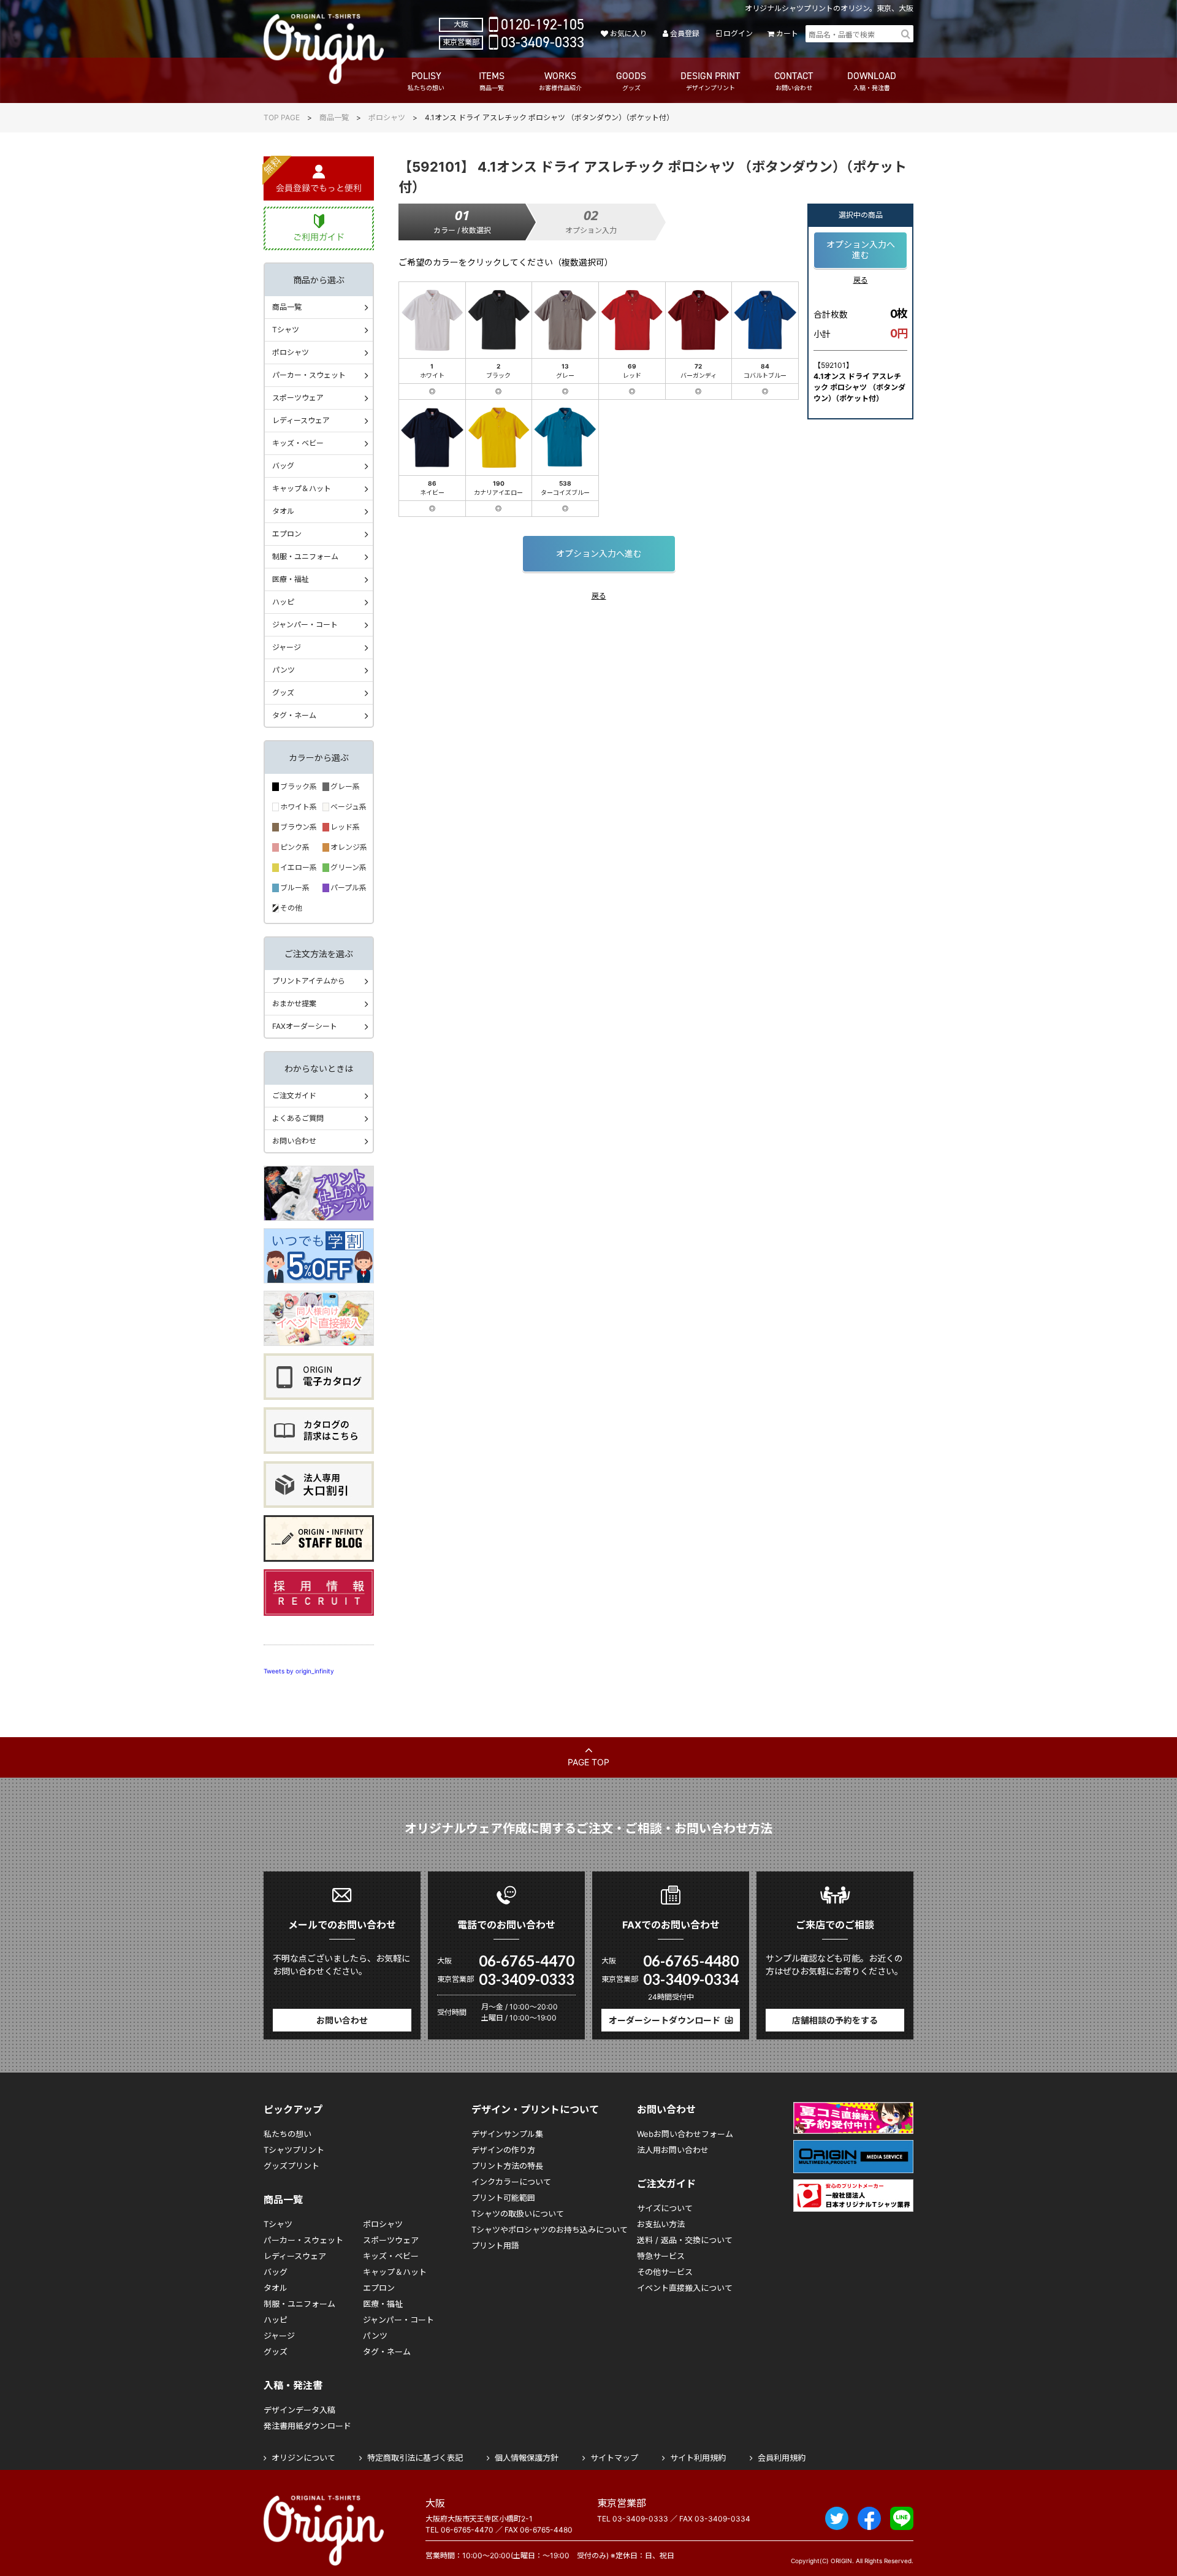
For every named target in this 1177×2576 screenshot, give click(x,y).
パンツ (284, 670)
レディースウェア (301, 420)
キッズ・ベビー (298, 443)
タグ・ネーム (294, 715)
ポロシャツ (387, 117)
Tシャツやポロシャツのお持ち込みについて (550, 2230)
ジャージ (287, 647)
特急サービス (661, 2256)
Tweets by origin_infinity (299, 1671)
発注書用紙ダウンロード (307, 2426)
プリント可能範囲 (503, 2198)
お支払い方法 (661, 2224)
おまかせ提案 (294, 1003)
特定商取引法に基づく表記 (415, 2458)
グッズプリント (291, 2166)
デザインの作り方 (503, 2150)
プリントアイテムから (309, 981)
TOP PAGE (282, 117)
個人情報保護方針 (527, 2458)
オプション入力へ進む (599, 553)
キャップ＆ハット (302, 488)
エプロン (287, 534)
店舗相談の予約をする (835, 2020)
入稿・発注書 (293, 2385)
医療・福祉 (291, 579)
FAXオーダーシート (305, 1026)
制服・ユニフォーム (305, 556)
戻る (599, 596)
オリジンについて (303, 2458)
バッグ (283, 466)
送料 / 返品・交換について (685, 2240)
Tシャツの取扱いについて (518, 2214)
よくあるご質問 (298, 1118)
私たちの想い (288, 2134)
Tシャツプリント (294, 2150)
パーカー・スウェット (309, 375)
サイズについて (665, 2208)
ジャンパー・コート (305, 625)
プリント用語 (495, 2245)
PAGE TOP (588, 1762)
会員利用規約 (782, 2458)
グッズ (283, 693)
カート (787, 33)
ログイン (738, 33)
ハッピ (283, 602)
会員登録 (685, 33)
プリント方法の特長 (507, 2166)
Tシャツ (286, 330)
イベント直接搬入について (685, 2288)
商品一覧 (334, 117)
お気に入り (628, 33)
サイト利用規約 (698, 2458)
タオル (283, 511)
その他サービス (665, 2272)
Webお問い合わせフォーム (685, 2134)
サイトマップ (614, 2458)
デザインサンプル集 (507, 2134)
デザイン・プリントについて (535, 2109)
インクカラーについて (511, 2182)
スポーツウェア (298, 398)
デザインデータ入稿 (299, 2410)
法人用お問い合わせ (673, 2150)
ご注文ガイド (294, 1095)
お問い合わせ (294, 1141)
